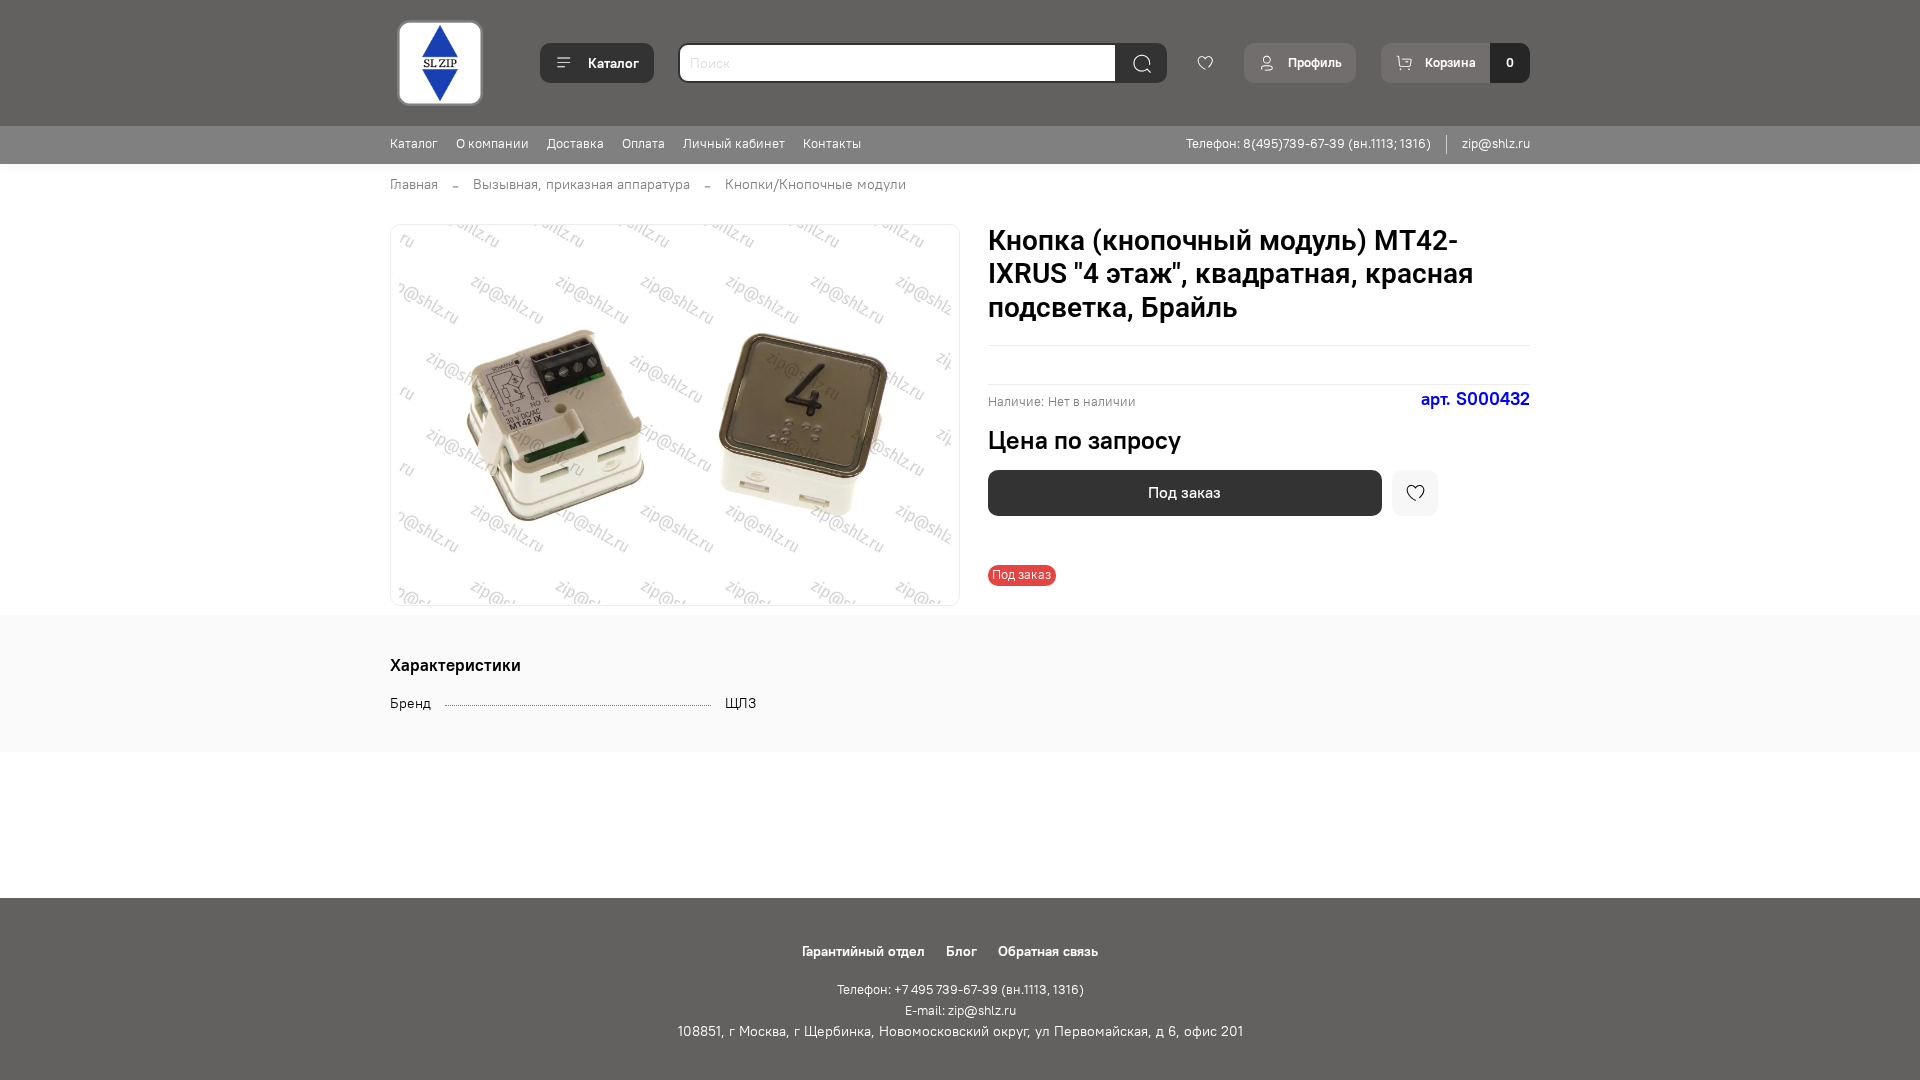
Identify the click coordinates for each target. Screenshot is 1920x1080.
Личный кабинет (734, 143)
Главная (414, 184)
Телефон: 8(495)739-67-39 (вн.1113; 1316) (1308, 143)
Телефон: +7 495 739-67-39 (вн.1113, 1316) (960, 989)
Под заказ (1184, 492)
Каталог (613, 63)
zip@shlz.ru (1496, 143)
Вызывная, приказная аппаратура (581, 184)
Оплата (643, 143)
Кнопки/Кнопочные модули (815, 184)
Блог (961, 951)
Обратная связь (1048, 951)
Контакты (832, 143)
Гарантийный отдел (863, 951)
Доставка (575, 143)
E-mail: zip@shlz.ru (960, 1010)
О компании (492, 143)
